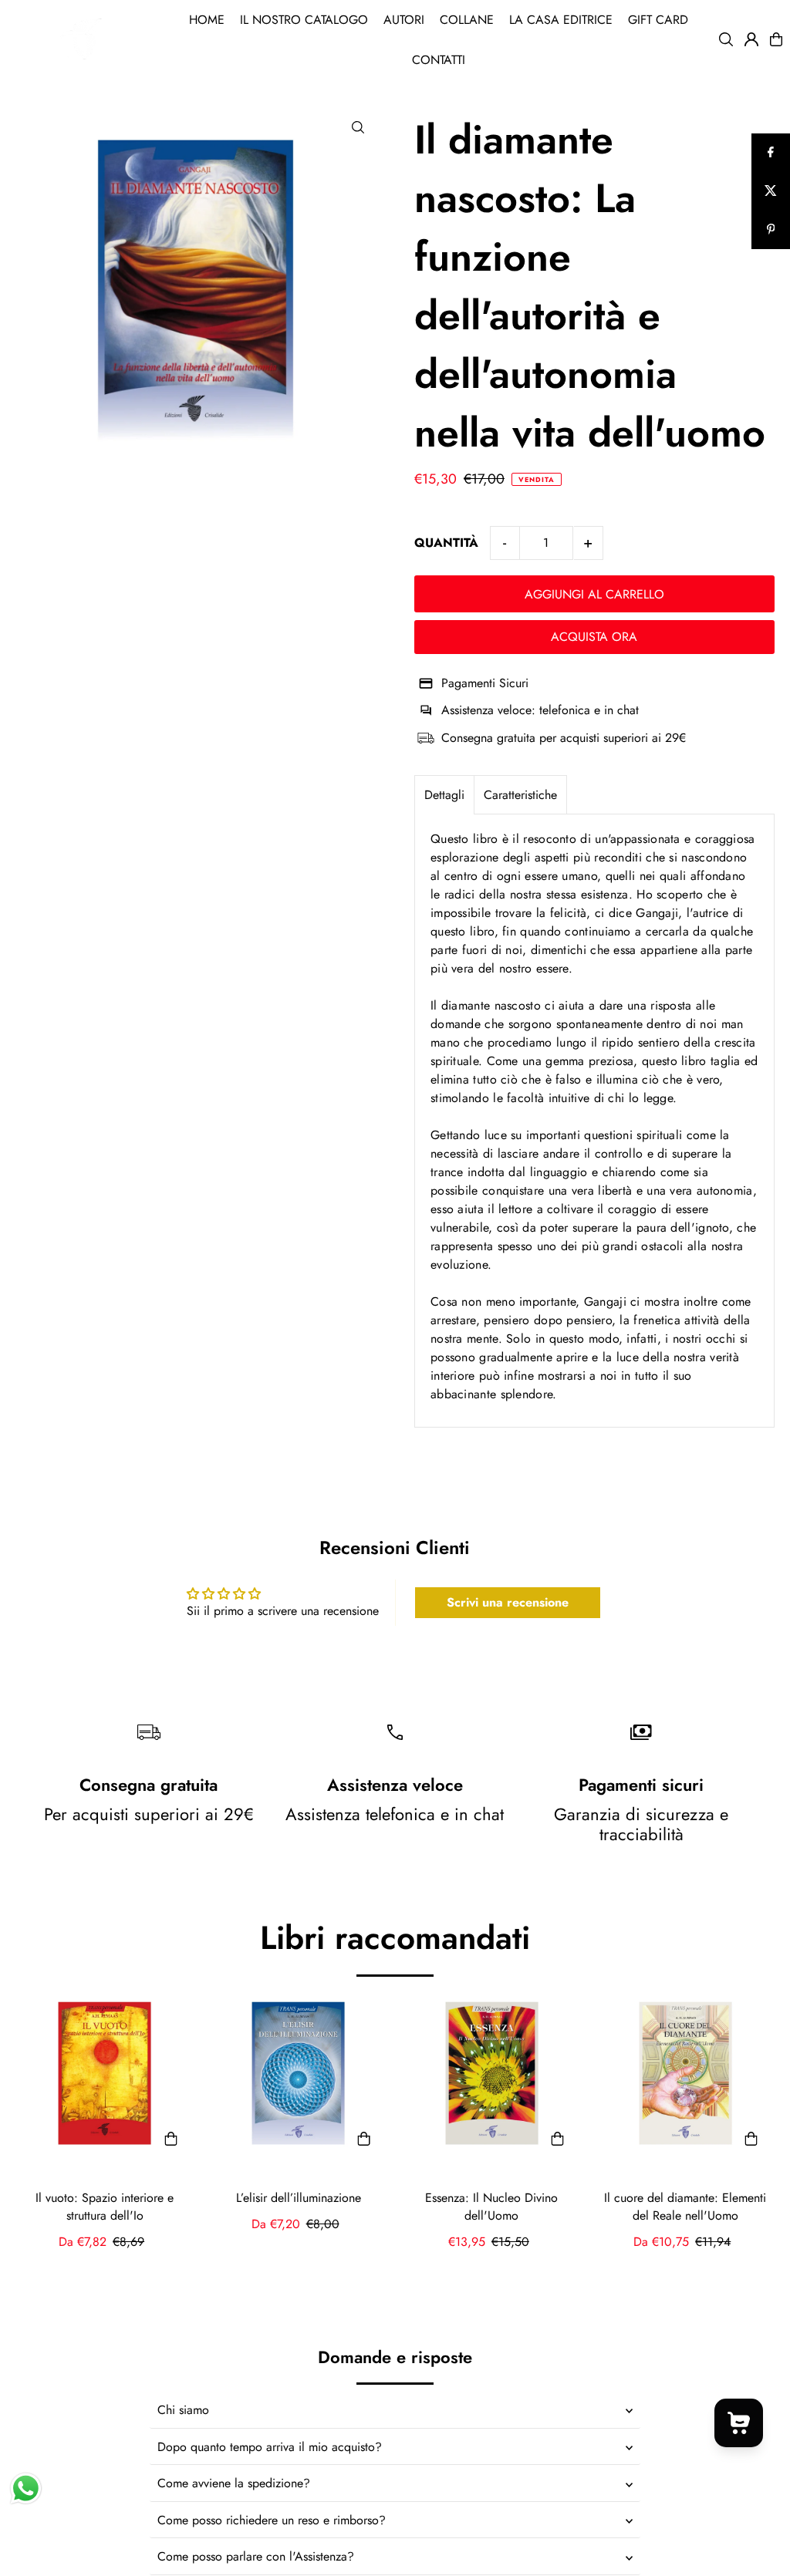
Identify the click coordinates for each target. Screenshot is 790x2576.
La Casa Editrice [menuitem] (561, 20)
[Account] (751, 39)
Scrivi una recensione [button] (508, 1602)
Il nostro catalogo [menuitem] (304, 20)
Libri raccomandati (395, 1938)
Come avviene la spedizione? (234, 2483)
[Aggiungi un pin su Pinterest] (771, 230)
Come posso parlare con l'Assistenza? (256, 2556)
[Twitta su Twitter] (771, 191)
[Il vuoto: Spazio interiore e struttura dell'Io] (105, 2074)
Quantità (446, 543)
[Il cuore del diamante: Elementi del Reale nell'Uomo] (685, 2074)
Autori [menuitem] (404, 20)
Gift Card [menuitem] (658, 20)
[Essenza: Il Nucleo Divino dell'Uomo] (492, 2074)
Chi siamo (183, 2410)
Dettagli (444, 795)
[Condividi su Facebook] (771, 153)
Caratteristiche (520, 795)
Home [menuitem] (207, 20)
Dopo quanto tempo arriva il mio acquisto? (270, 2447)
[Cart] (776, 39)
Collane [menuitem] (467, 20)
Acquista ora (594, 637)
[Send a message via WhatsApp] (26, 2488)
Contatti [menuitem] (439, 60)
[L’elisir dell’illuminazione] (298, 2074)
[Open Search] (726, 39)
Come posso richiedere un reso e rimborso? (272, 2520)
